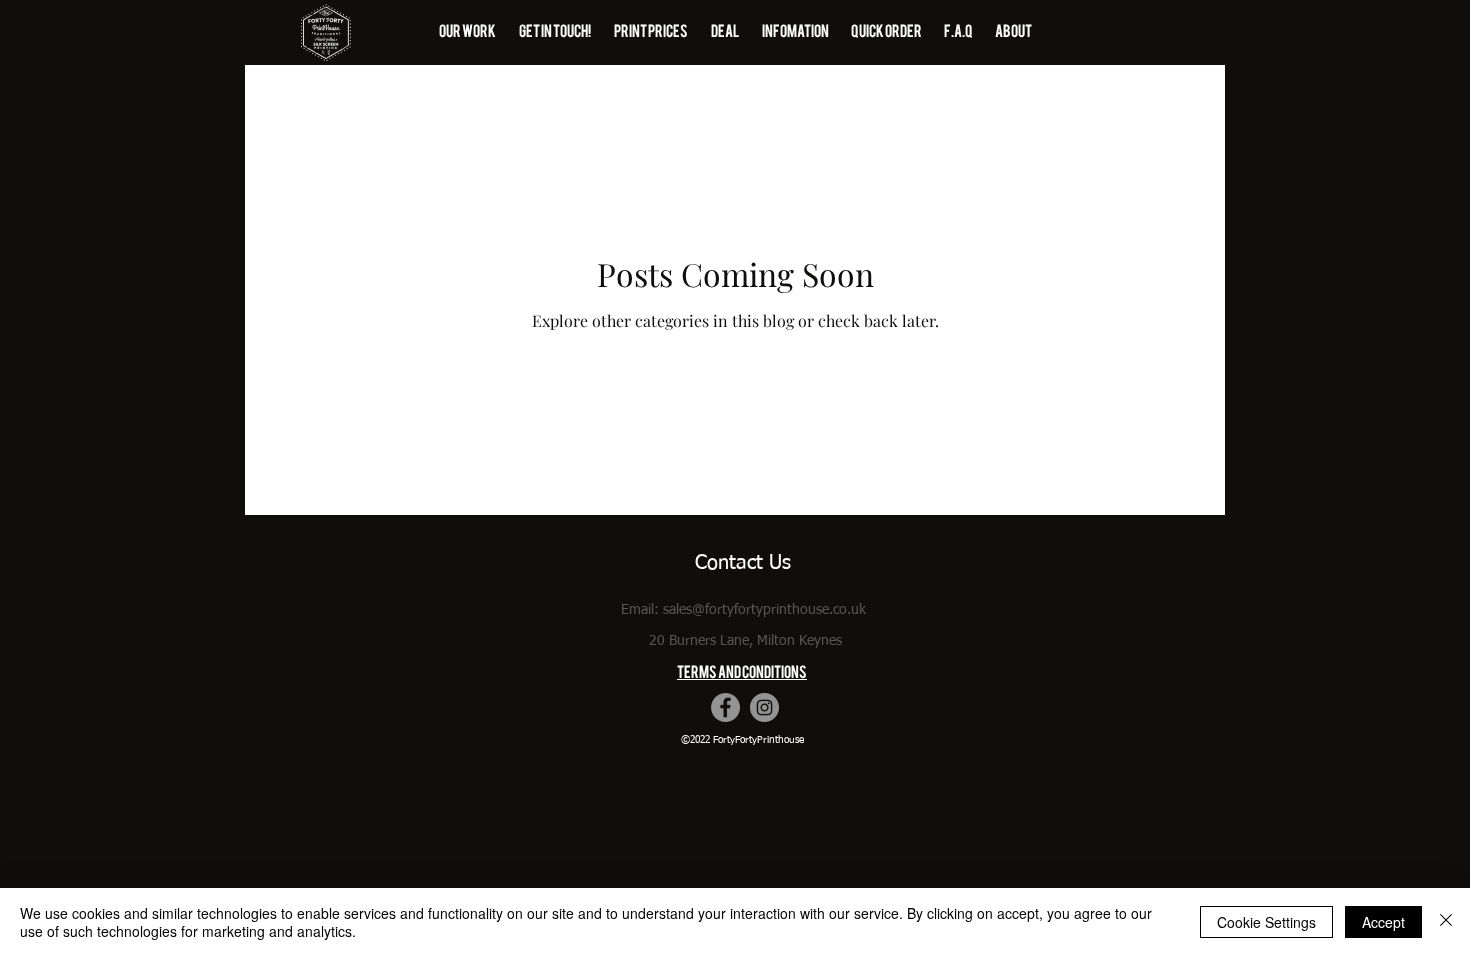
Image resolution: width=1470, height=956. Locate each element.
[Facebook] (725, 707)
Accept (1383, 922)
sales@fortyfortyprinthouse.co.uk (764, 610)
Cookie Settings (1266, 922)
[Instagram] (764, 707)
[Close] (1446, 922)
